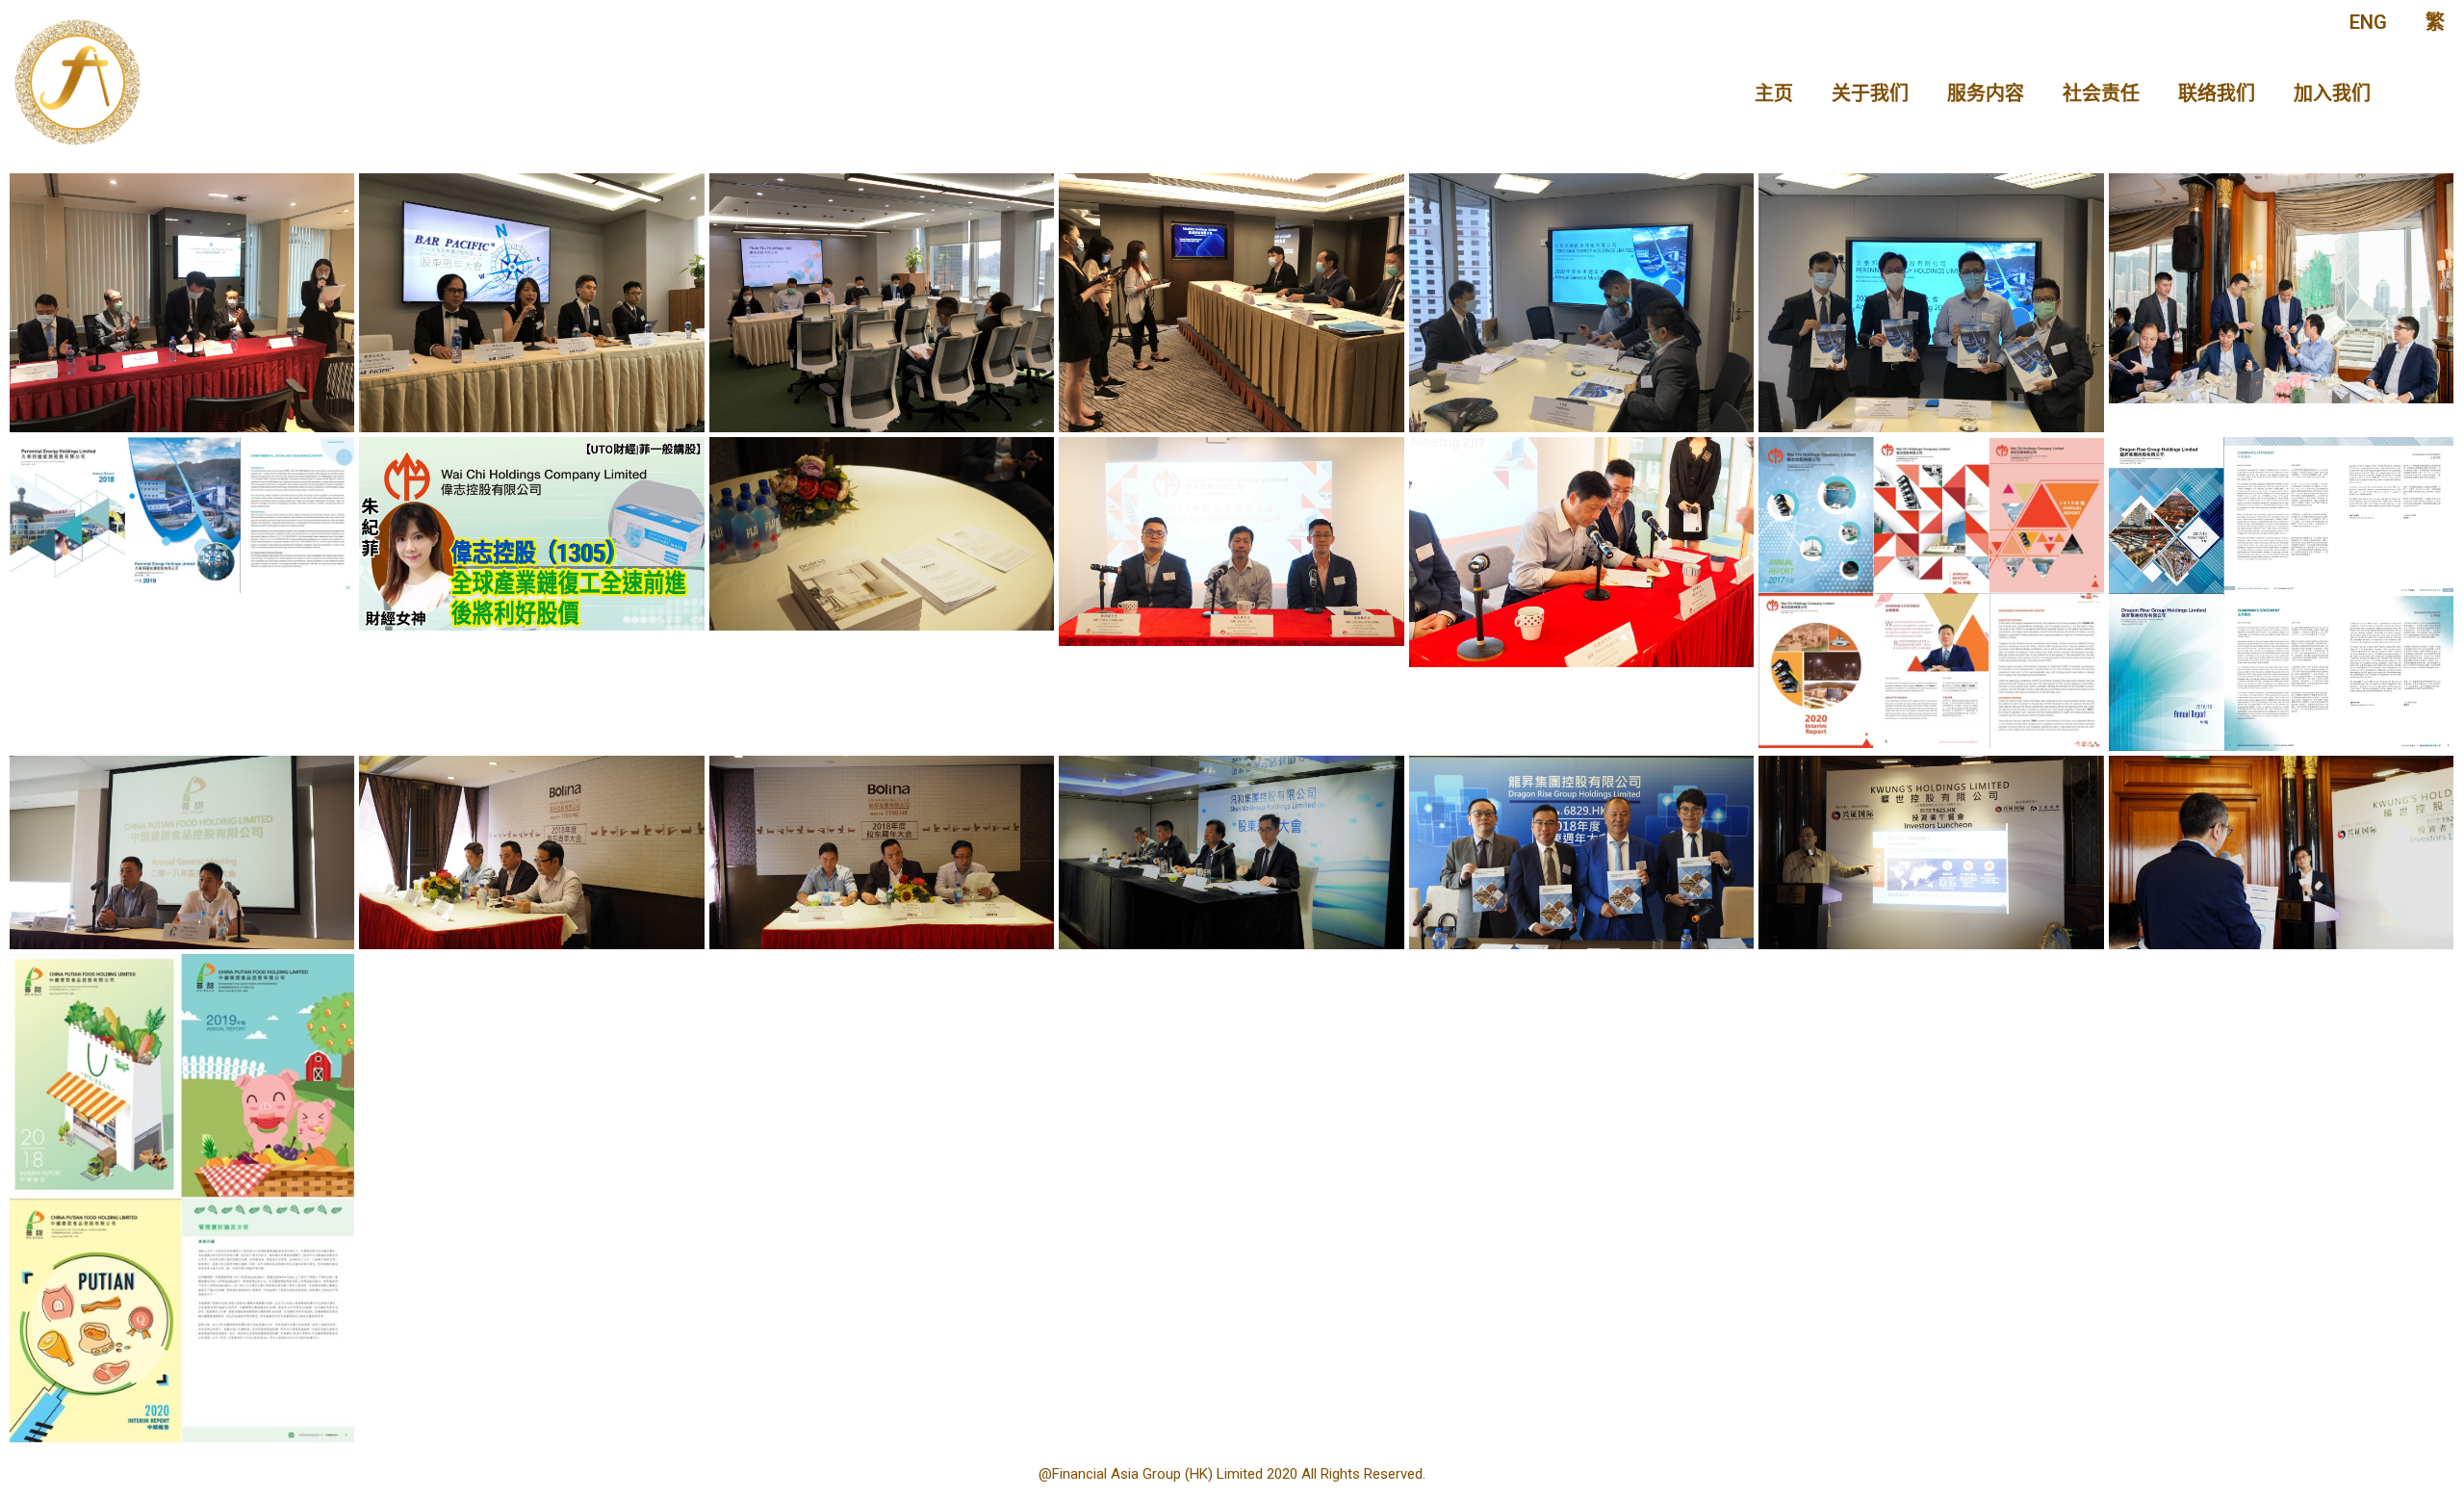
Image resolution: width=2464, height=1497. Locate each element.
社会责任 (2101, 93)
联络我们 (2217, 93)
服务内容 (1986, 93)
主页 (1774, 93)
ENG (2368, 22)
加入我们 (2332, 93)
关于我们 (1870, 93)
